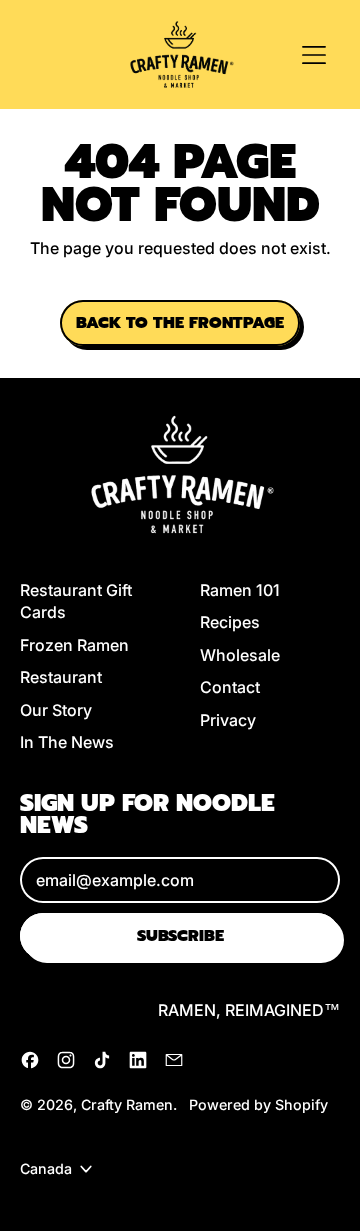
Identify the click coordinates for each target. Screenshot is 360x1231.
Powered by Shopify (258, 1104)
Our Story (56, 710)
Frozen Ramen (74, 645)
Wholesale (240, 655)
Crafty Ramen (127, 1104)
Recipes (230, 622)
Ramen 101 (240, 590)
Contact (230, 687)
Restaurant (61, 677)
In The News (67, 742)
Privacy (228, 720)
